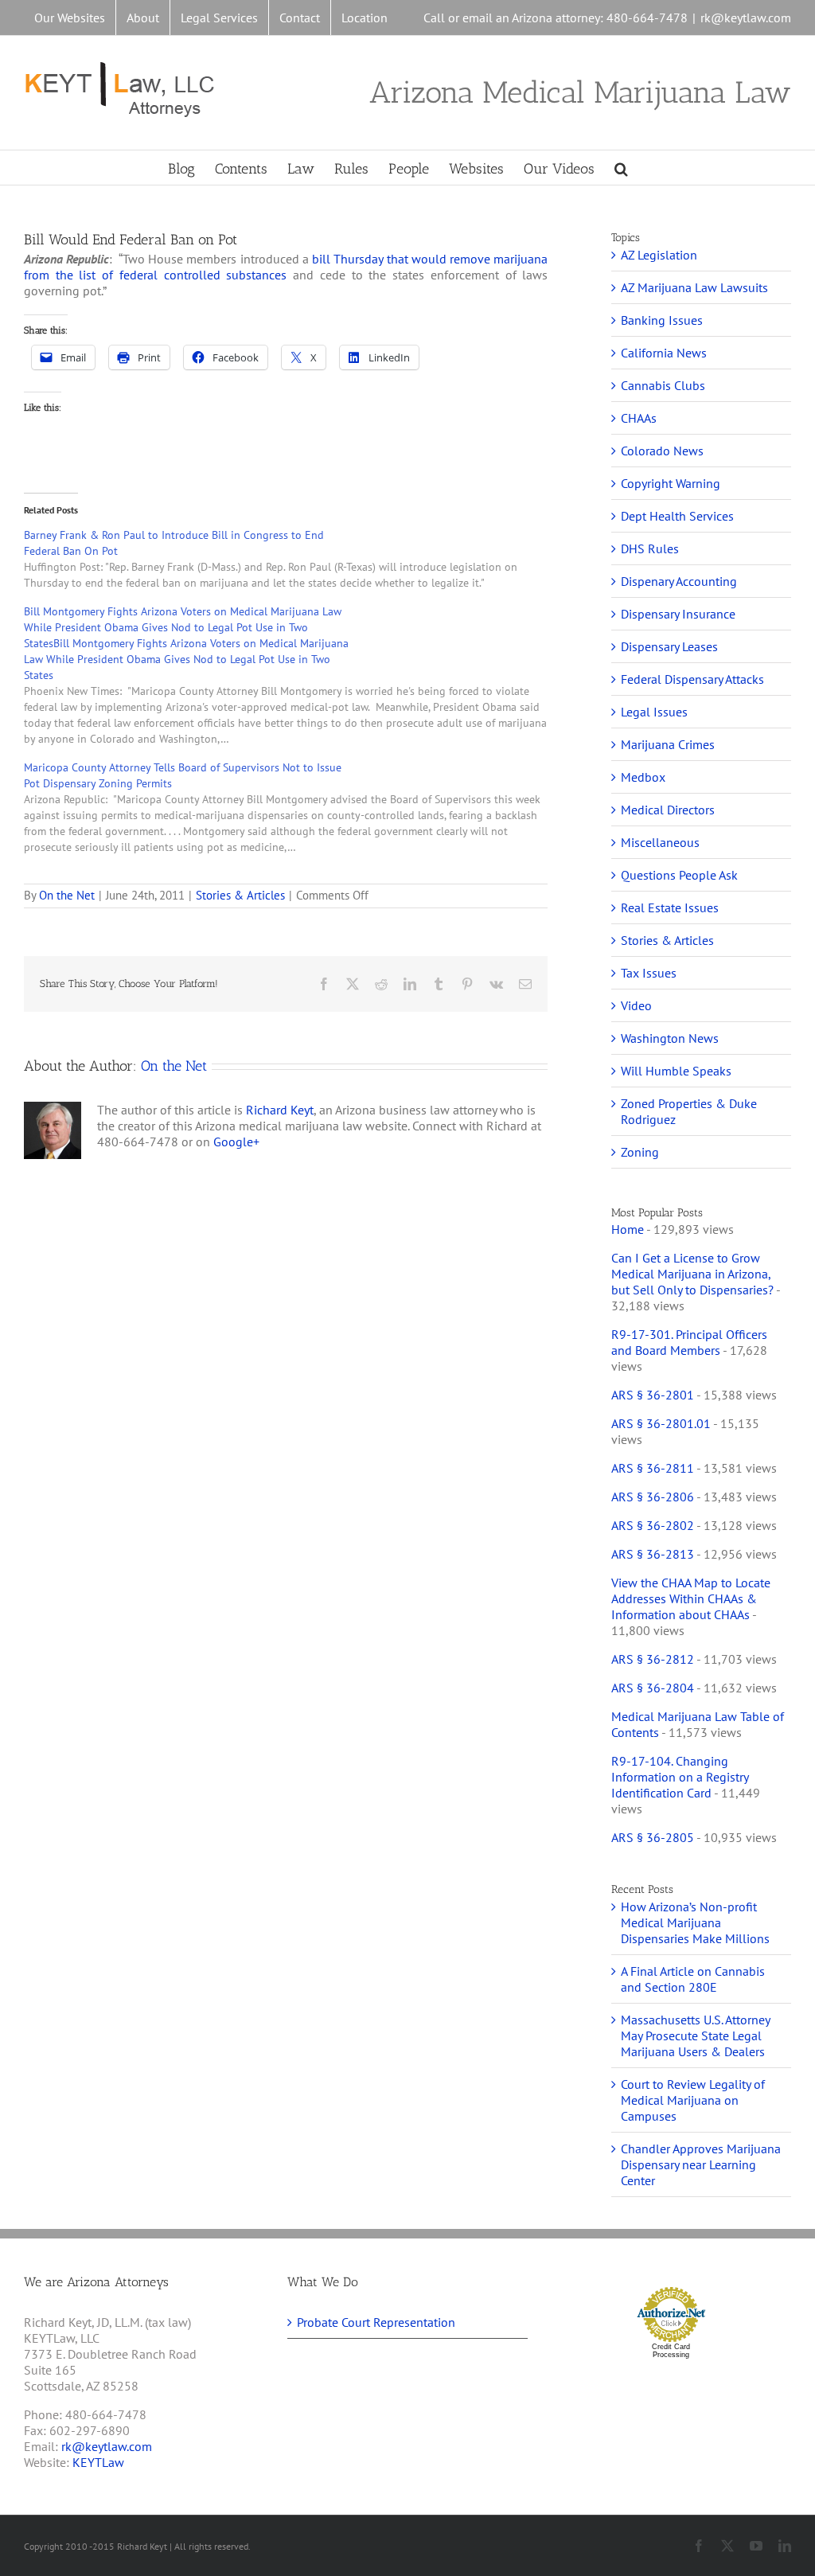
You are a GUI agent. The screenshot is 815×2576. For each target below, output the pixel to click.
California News (664, 353)
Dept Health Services (677, 516)
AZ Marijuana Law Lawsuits (694, 287)
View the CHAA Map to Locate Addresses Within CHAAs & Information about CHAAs (691, 1598)
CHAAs (639, 418)
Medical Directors (668, 810)
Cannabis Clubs (663, 385)
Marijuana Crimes (668, 744)
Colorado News (662, 451)
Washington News (670, 1038)
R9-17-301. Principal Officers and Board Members (689, 1342)
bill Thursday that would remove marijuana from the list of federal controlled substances (286, 267)
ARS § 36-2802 (653, 1525)
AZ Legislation (659, 255)
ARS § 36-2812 (653, 1659)
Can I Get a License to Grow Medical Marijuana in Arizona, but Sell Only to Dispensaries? (692, 1274)
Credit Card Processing (671, 2351)
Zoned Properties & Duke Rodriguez (689, 1111)
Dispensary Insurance (678, 614)
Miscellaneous (660, 842)
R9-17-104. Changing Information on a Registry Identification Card (680, 1777)
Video (636, 1005)
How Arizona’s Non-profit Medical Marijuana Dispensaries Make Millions (695, 1922)
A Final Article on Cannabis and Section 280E (693, 1979)
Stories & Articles (240, 895)
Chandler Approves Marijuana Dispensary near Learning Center (701, 2164)
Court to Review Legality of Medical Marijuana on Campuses (693, 2100)
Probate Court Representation (376, 2322)
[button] (621, 168)
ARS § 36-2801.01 (661, 1423)
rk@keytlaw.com (746, 18)
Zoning (640, 1152)
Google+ (236, 1142)
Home (628, 1229)
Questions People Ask (679, 875)
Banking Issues (662, 320)
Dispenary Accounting (679, 581)
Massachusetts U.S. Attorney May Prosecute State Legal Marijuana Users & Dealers (695, 2035)
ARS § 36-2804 (653, 1688)
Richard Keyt (280, 1110)
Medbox (643, 777)
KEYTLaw (98, 2462)
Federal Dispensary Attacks (692, 679)
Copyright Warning (671, 483)
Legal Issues (654, 712)
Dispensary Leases (669, 646)
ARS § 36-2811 (653, 1468)
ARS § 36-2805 (653, 1837)
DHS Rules (650, 548)
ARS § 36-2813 (653, 1554)
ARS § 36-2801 (653, 1395)
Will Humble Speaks (676, 1071)
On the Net (67, 895)
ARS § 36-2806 (653, 1497)
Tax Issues (649, 973)
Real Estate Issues (670, 907)
